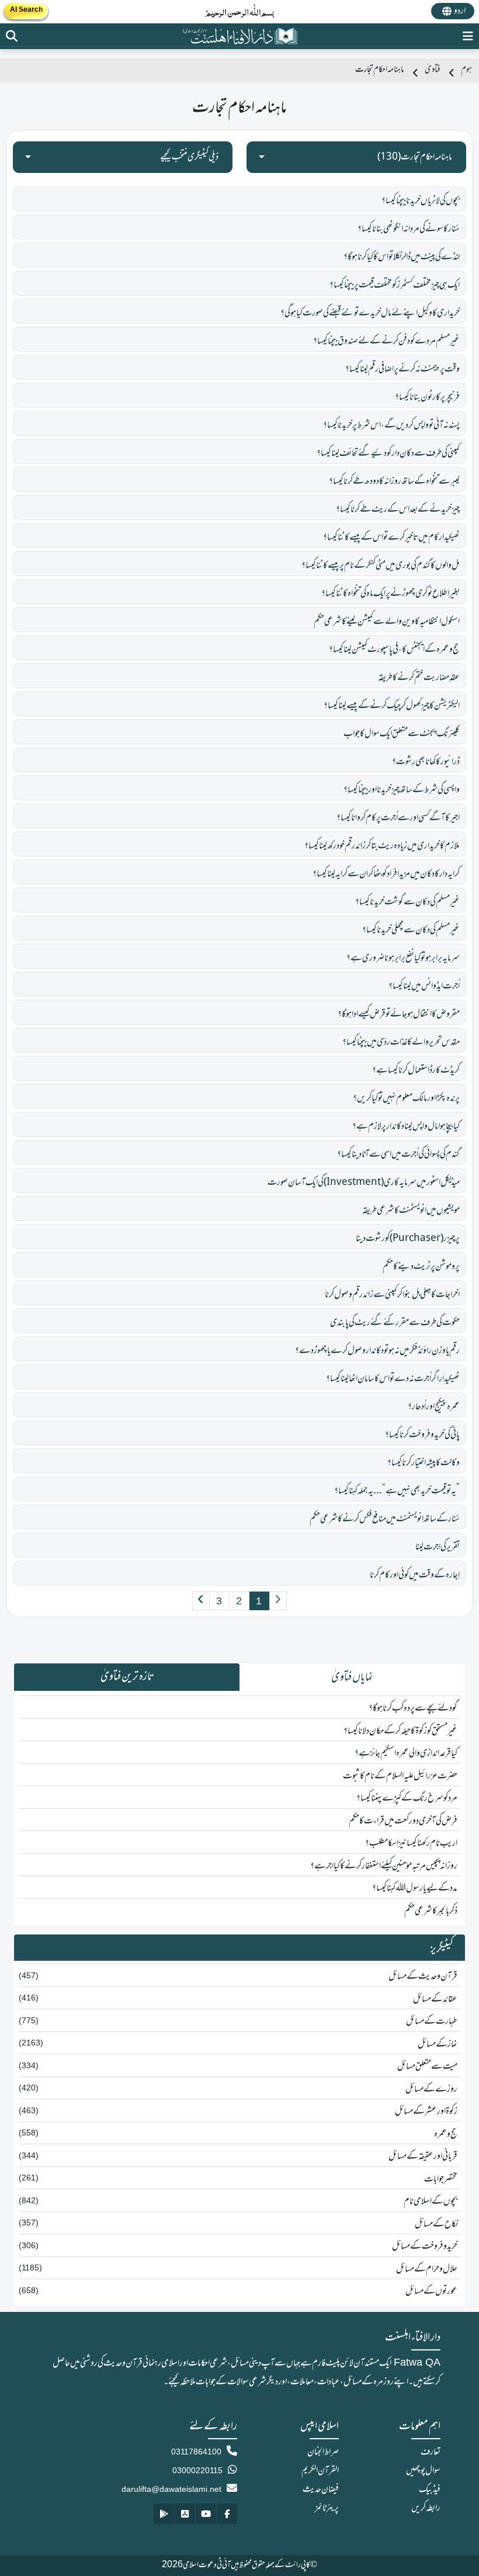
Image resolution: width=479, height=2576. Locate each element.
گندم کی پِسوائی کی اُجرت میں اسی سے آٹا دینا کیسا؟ (398, 1154)
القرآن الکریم (320, 2471)
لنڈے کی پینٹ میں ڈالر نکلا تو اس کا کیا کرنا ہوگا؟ (402, 257)
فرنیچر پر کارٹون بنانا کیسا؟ (427, 397)
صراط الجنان (323, 2452)
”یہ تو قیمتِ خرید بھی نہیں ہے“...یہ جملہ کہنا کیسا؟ (397, 1491)
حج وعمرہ (446, 2134)
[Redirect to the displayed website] (12, 36)
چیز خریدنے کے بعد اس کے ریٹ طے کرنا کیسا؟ (398, 509)
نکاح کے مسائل (436, 2224)
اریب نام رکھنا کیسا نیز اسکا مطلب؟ (411, 1843)
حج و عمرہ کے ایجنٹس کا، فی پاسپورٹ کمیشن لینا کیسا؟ (394, 650)
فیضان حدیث (321, 2490)
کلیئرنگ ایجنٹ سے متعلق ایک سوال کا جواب (402, 734)
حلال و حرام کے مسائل (427, 2269)
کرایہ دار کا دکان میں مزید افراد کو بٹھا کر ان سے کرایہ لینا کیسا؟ (386, 874)
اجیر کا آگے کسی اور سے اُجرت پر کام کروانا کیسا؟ (398, 818)
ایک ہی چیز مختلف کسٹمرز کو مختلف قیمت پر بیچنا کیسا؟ (395, 285)
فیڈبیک (430, 2490)
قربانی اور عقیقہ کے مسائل (423, 2157)
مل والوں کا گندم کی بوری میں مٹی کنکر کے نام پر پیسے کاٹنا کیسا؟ (381, 566)
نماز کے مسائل (438, 2044)
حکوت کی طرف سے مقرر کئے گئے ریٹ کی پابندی (395, 1323)
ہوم (466, 70)
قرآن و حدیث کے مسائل (423, 1977)
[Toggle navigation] (468, 36)
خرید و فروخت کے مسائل (425, 2246)
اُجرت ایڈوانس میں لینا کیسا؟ (424, 986)
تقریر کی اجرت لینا (438, 1547)
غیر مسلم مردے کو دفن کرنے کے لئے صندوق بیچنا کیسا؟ (386, 341)
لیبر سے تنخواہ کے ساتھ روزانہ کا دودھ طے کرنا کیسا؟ (394, 481)
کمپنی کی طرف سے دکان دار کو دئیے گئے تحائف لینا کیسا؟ (388, 453)
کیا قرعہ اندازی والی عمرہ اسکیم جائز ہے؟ (406, 1753)
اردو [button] (460, 11)
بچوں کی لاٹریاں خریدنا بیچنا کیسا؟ (421, 201)
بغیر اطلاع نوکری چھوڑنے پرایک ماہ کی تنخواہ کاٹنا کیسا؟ (391, 594)
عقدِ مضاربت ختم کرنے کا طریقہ (419, 678)
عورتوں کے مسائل (431, 2291)
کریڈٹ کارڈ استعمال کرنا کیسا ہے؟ (416, 1070)
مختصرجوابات (441, 2179)
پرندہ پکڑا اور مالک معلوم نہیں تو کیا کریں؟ (406, 1098)
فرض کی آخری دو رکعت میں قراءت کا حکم (403, 1821)
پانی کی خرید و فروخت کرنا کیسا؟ (422, 1435)
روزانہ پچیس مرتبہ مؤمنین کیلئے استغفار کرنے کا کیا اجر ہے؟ (384, 1866)
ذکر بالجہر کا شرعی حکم (431, 1911)
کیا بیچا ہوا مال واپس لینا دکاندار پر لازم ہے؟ (406, 1126)
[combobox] (356, 157)
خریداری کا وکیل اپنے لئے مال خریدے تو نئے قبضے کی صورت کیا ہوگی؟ (370, 313)
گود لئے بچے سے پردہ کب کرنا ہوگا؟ (413, 1708)
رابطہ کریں (426, 2508)
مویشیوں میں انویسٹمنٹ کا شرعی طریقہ (411, 1211)
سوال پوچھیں (423, 2471)
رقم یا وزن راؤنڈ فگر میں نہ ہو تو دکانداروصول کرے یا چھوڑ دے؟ (377, 1351)
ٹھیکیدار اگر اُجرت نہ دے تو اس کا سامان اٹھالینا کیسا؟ (393, 1379)
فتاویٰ (432, 70)
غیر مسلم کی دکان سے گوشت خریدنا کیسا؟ (407, 902)
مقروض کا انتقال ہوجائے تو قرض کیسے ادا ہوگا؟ (399, 1014)
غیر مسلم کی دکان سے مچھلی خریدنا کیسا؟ (411, 930)
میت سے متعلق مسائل (427, 2067)
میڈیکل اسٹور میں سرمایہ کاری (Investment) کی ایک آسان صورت (364, 1183)
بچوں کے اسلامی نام (431, 2201)
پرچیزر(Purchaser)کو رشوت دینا (408, 1239)
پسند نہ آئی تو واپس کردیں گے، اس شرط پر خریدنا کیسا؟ (391, 425)
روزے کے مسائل (431, 2089)
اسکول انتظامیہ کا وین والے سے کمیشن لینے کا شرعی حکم (387, 622)
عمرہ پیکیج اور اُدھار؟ (434, 1407)
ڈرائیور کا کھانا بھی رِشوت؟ (426, 762)
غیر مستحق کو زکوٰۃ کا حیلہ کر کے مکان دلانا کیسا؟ (400, 1731)
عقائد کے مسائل (435, 1999)
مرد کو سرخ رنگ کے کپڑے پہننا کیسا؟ (407, 1798)
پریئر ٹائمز (327, 2508)
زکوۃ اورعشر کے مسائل (426, 2112)
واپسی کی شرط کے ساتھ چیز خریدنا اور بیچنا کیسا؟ (402, 790)
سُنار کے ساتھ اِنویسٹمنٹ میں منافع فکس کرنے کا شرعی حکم (385, 1519)
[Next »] (201, 1601)
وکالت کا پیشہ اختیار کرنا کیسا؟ (424, 1463)
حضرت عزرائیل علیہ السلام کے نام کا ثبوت (400, 1776)
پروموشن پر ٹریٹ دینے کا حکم (421, 1267)
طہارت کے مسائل (432, 2022)
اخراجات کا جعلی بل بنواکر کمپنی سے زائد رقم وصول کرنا (392, 1295)
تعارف (431, 2452)
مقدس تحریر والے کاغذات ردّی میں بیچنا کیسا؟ (401, 1042)
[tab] (352, 1677)
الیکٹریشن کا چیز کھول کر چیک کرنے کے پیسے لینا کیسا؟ (392, 706)
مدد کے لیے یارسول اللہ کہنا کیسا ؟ (415, 1888)
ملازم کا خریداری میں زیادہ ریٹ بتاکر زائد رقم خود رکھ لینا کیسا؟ (382, 846)
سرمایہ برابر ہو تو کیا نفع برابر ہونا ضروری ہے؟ (403, 958)
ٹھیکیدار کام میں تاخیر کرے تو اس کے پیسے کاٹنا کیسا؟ (391, 538)
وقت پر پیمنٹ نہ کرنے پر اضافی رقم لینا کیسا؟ (402, 369)
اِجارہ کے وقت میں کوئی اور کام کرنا (415, 1575)
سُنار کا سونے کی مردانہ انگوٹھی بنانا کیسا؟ (409, 229)
